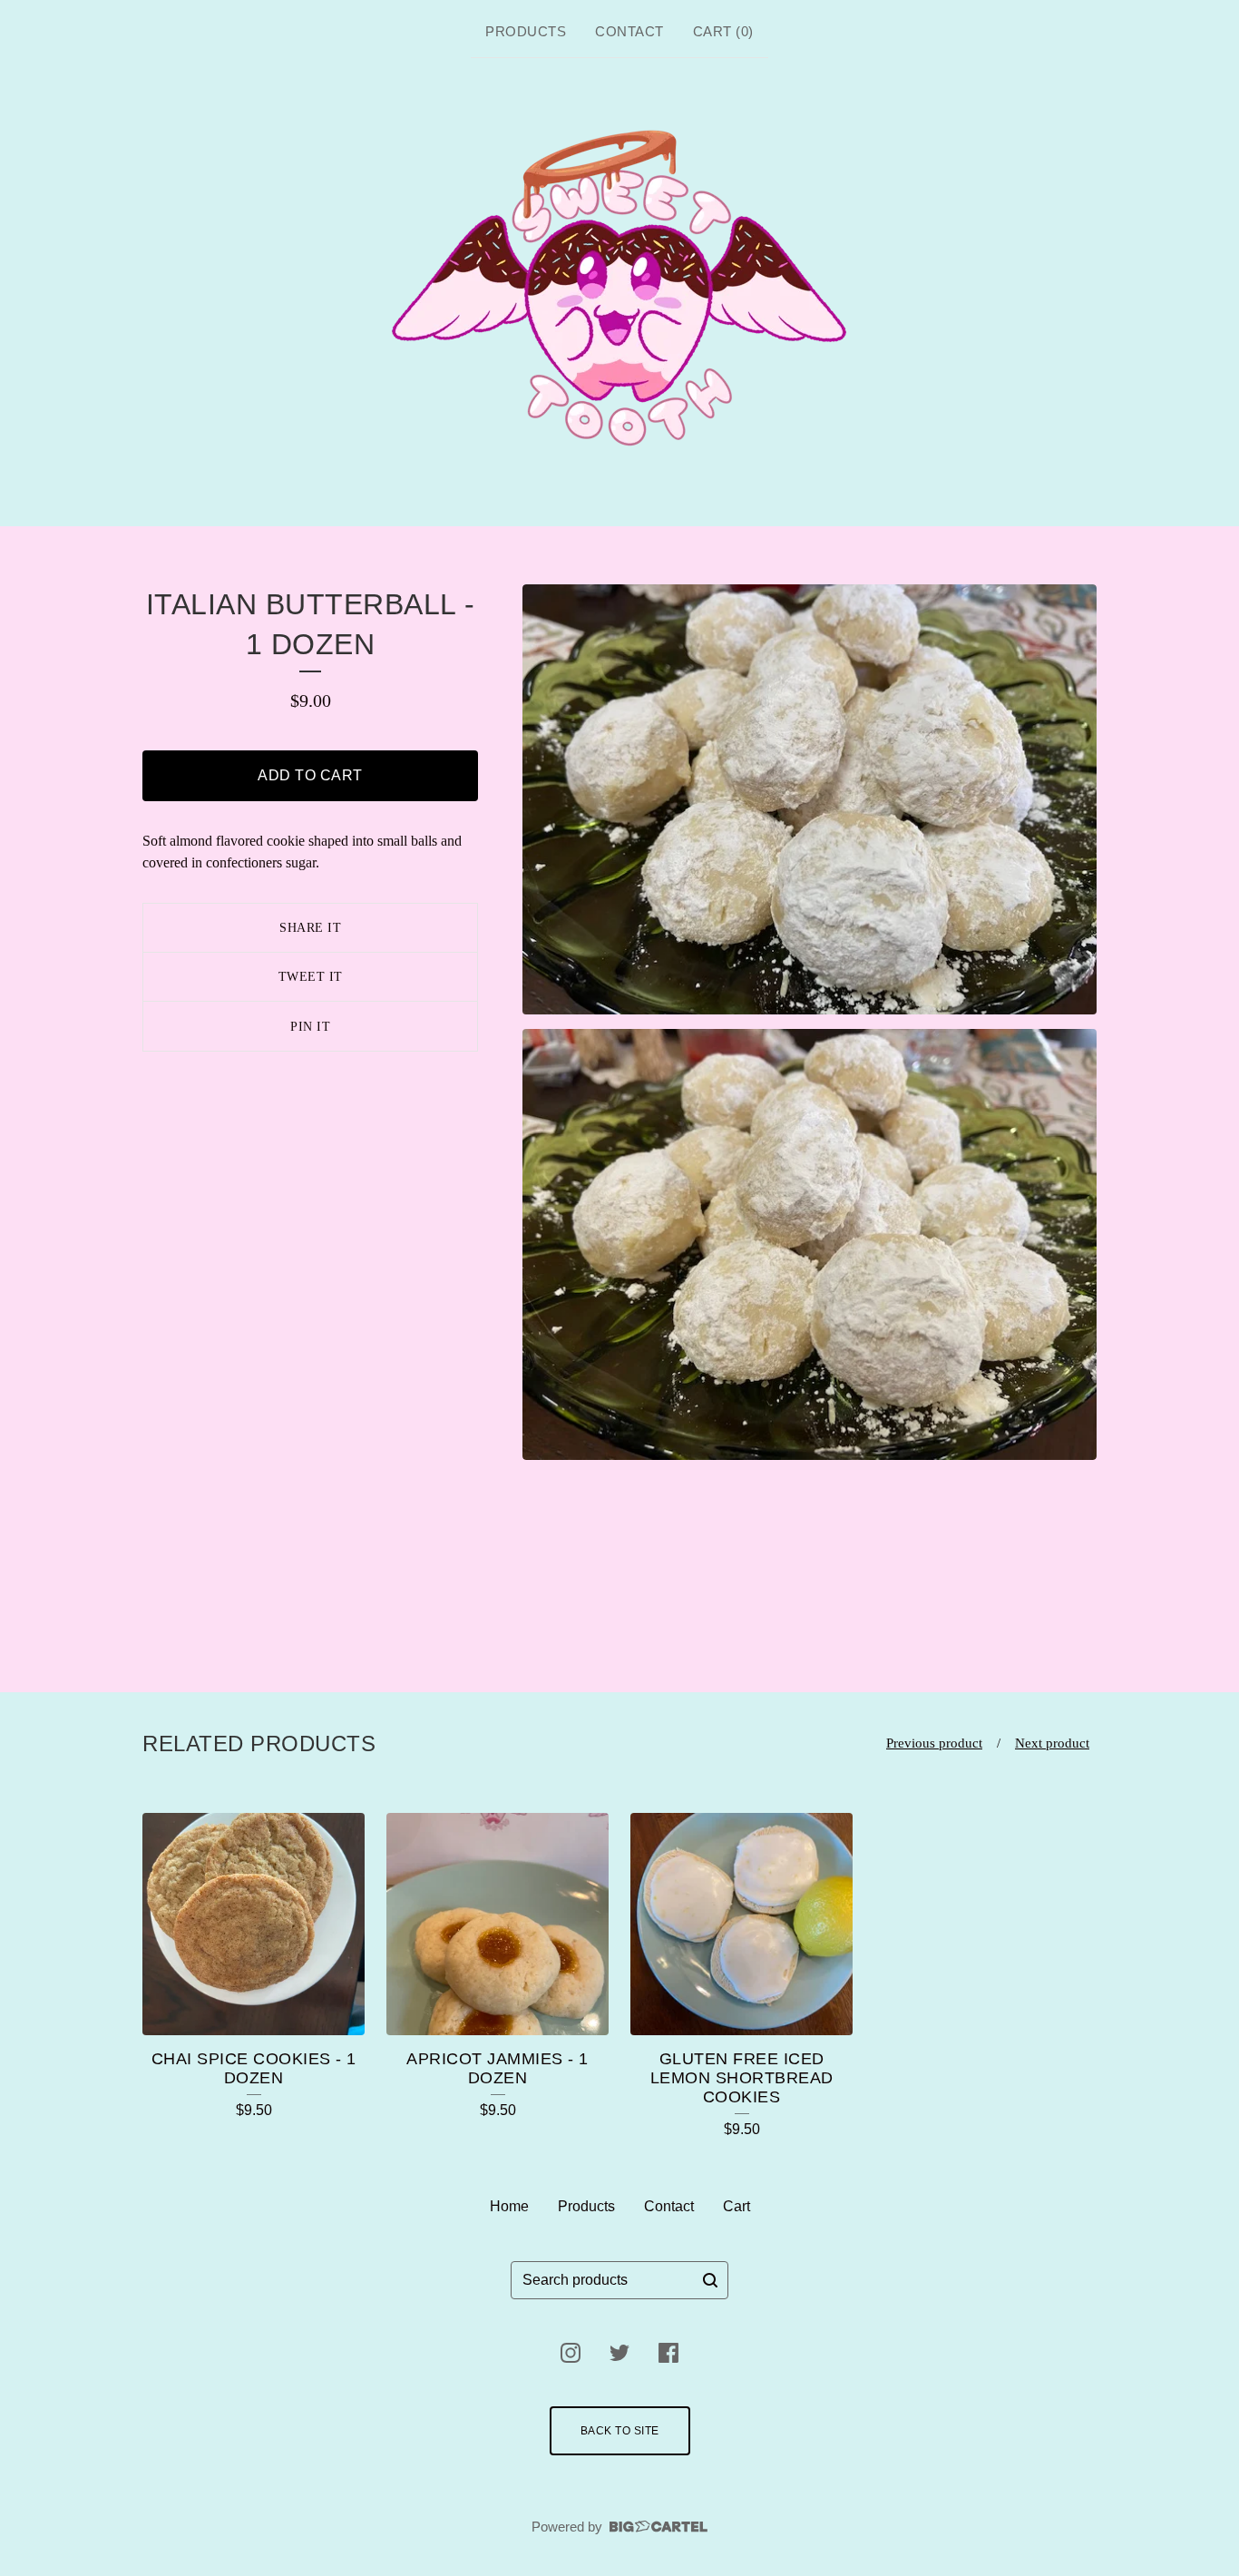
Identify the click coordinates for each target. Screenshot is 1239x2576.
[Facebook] (668, 2353)
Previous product (934, 1743)
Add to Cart (310, 775)
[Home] (620, 289)
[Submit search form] (710, 2280)
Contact (629, 31)
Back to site (620, 2431)
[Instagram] (571, 2353)
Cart (737, 2206)
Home (509, 2206)
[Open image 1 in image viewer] (810, 800)
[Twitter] (619, 2353)
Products (526, 31)
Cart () (723, 31)
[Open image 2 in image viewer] (810, 1244)
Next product (1052, 1743)
